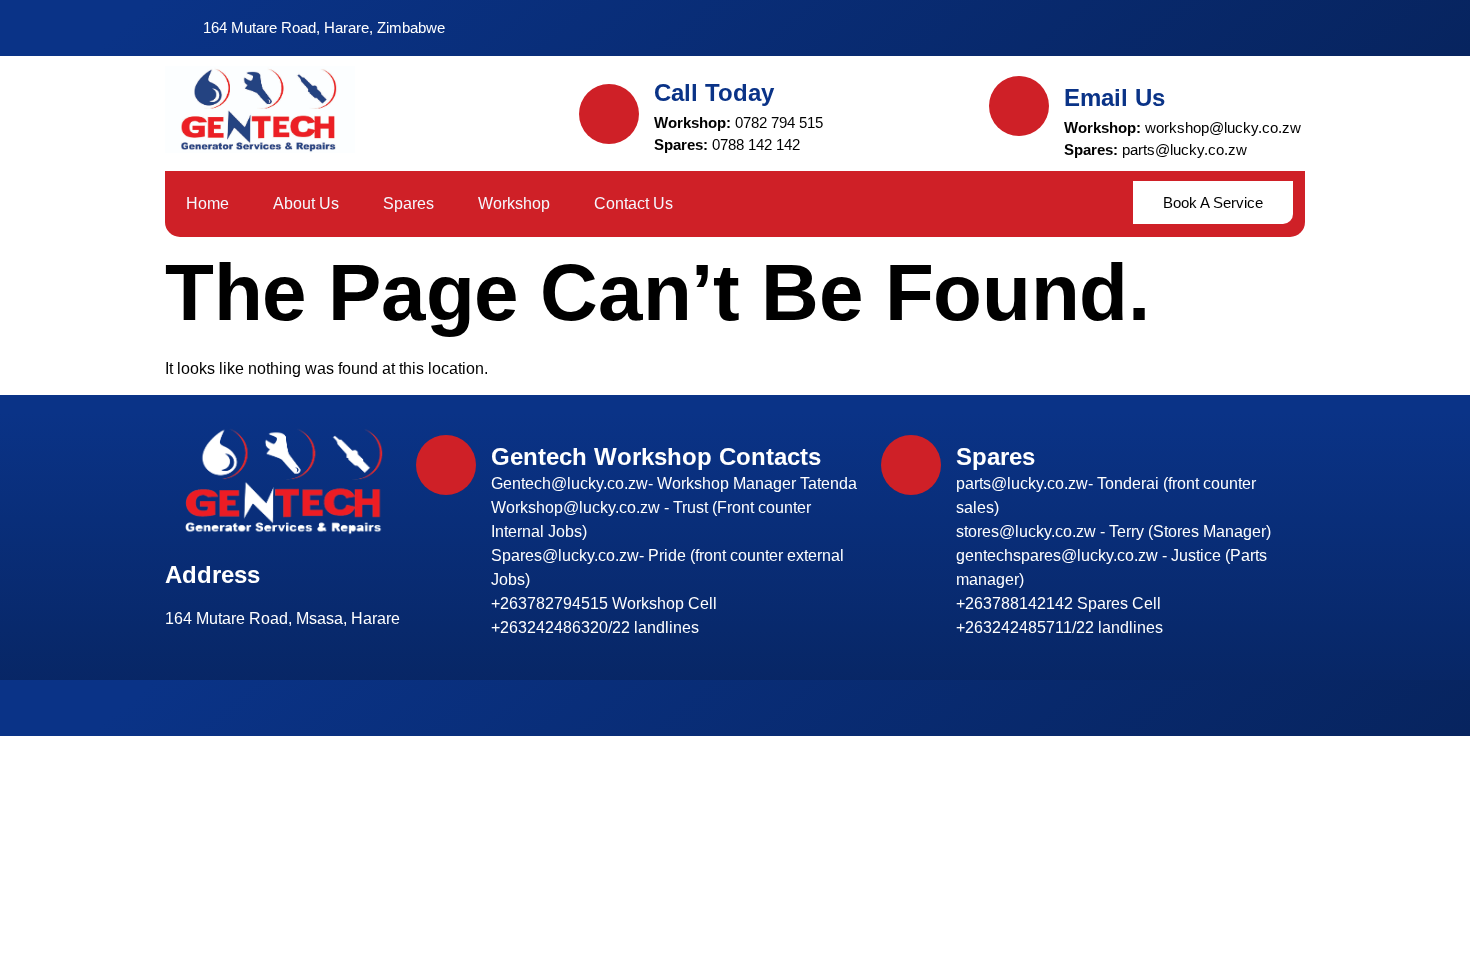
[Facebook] (1168, 28)
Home (207, 203)
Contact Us (633, 203)
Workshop (514, 203)
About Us (306, 203)
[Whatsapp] (1240, 28)
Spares (408, 203)
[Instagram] (1204, 28)
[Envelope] (1276, 28)
